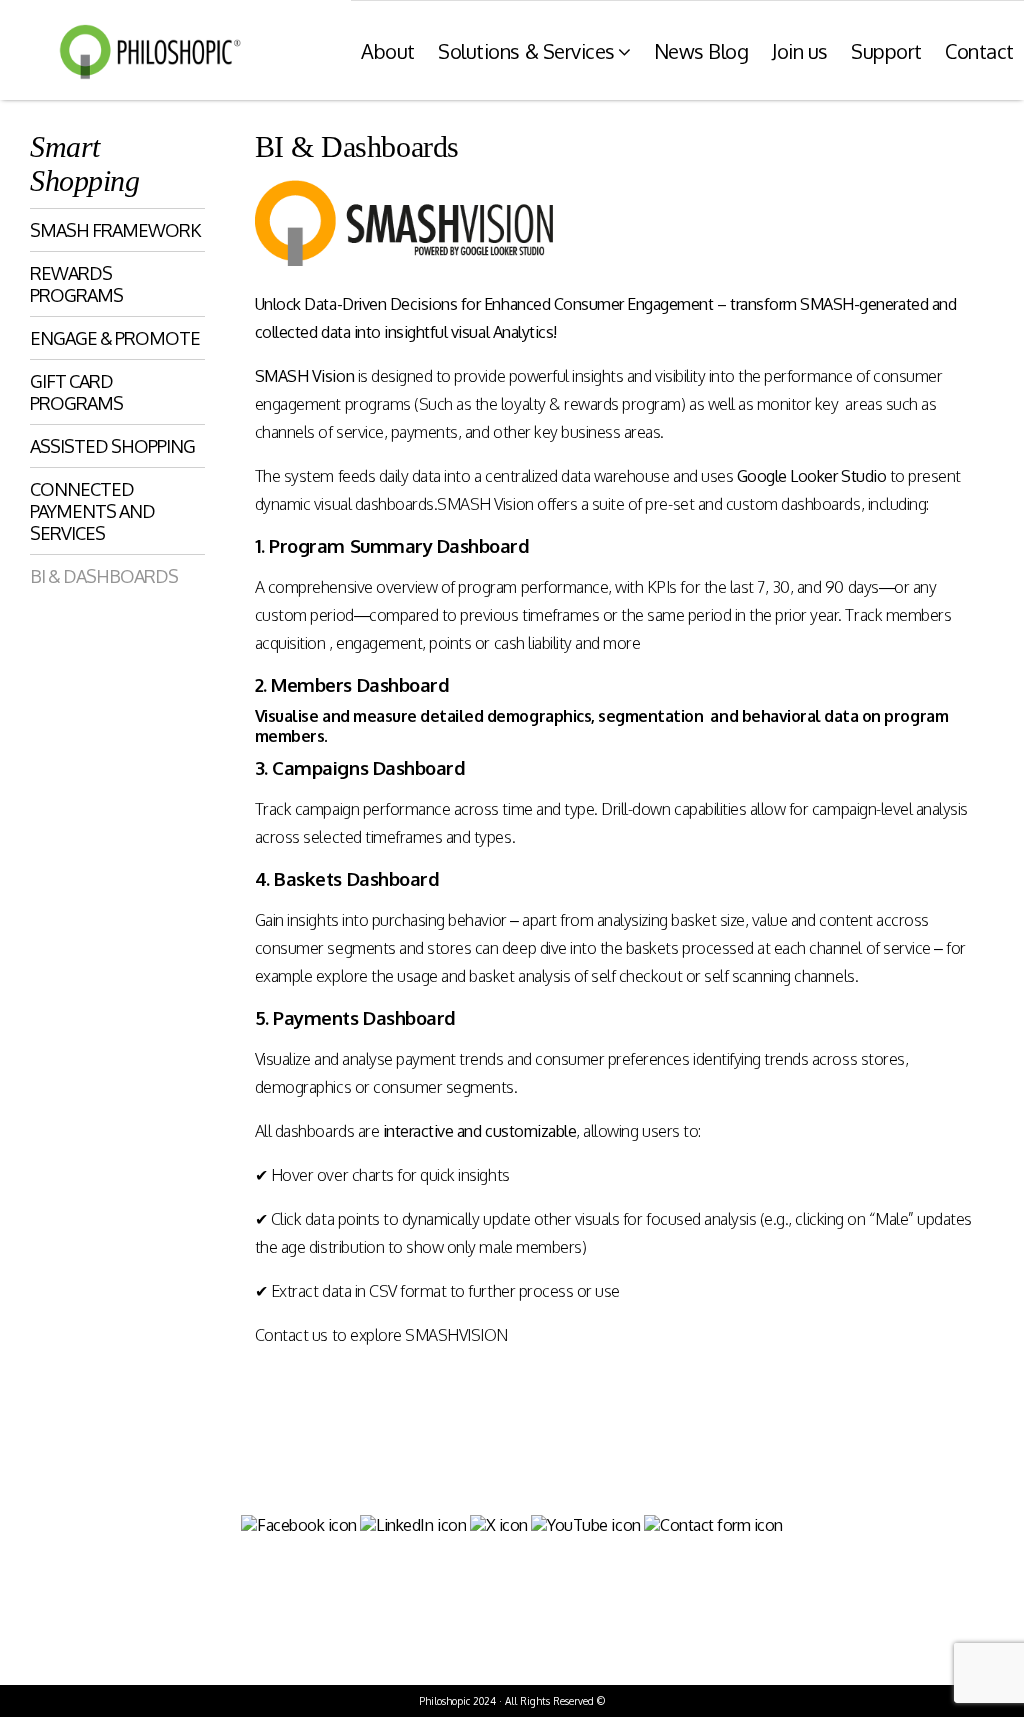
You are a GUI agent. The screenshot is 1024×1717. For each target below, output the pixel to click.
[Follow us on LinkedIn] (413, 1525)
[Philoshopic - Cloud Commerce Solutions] (145, 52)
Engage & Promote (115, 338)
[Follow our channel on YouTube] (585, 1525)
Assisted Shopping (112, 446)
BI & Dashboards (104, 576)
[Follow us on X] (499, 1525)
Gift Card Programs (76, 392)
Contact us (291, 1335)
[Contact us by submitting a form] (713, 1525)
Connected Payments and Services (92, 511)
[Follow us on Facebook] (299, 1525)
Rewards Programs (76, 284)
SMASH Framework (115, 230)
